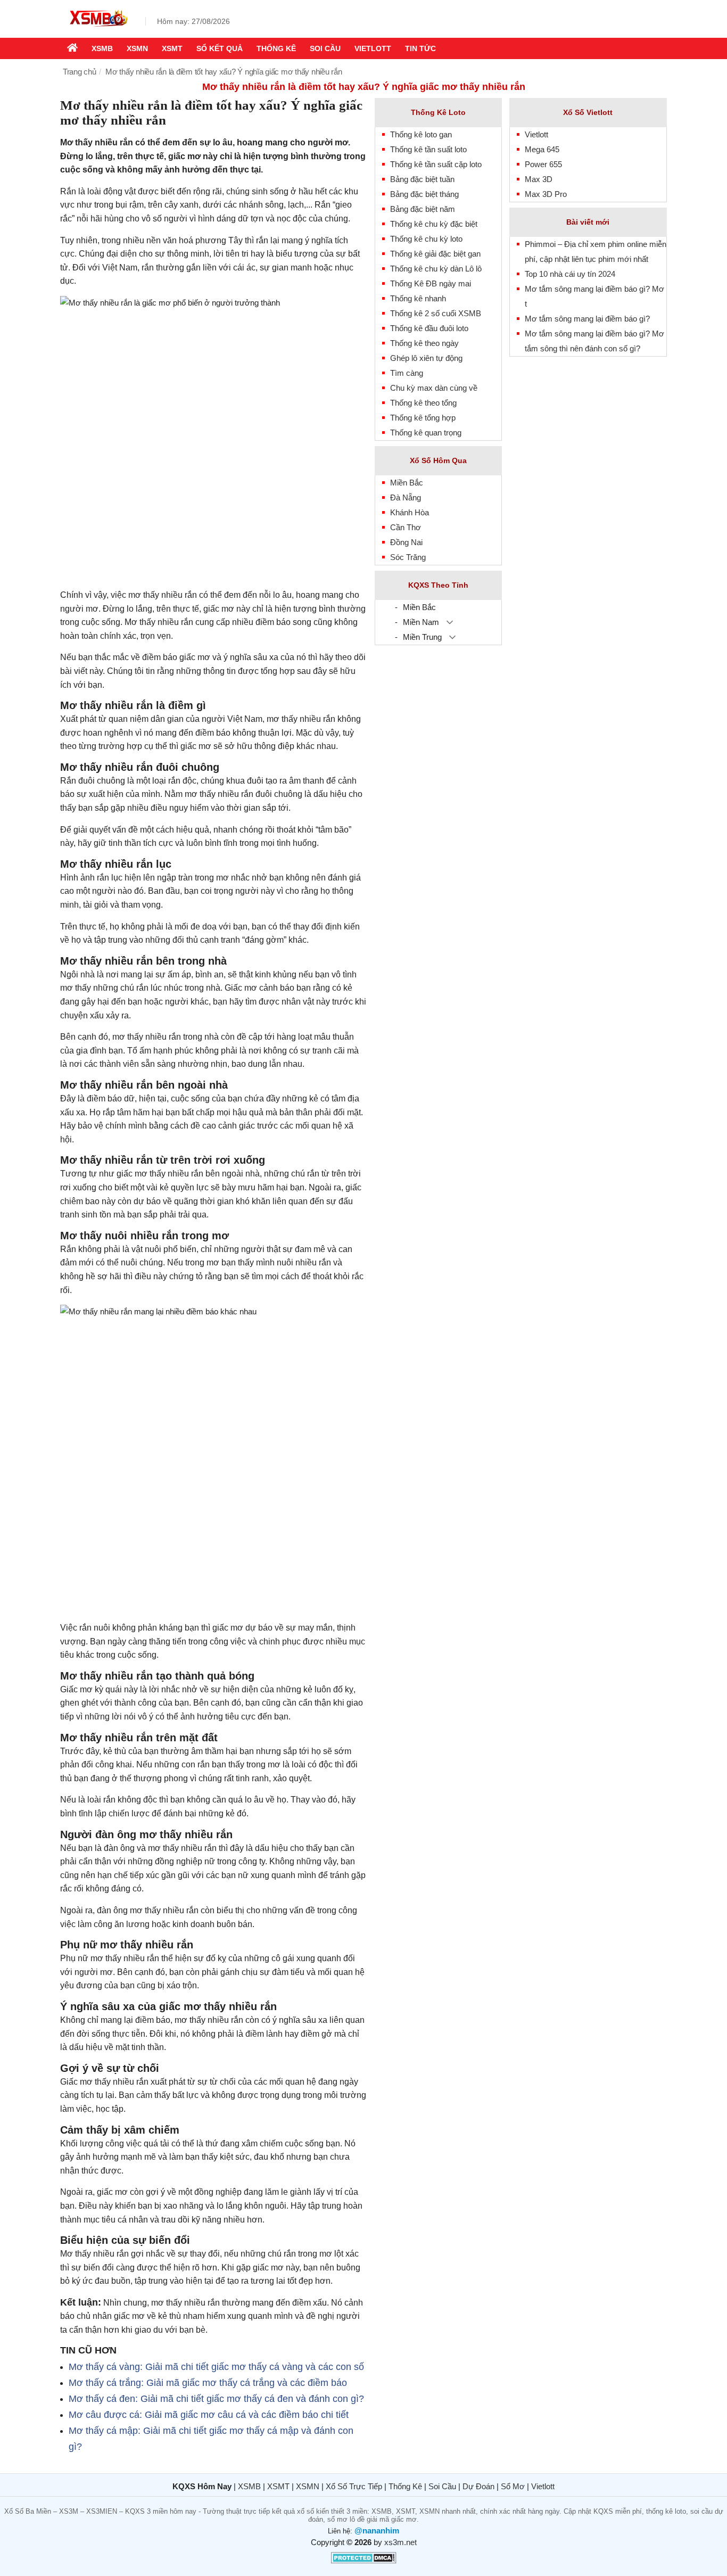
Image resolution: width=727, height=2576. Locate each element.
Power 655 (543, 164)
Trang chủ (80, 72)
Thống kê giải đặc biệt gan (435, 254)
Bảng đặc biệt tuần (422, 179)
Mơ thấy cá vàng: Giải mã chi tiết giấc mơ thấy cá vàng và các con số (216, 2367)
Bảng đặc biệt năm (423, 209)
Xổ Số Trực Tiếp (354, 2486)
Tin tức (420, 48)
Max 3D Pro (546, 194)
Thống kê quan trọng (426, 433)
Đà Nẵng (406, 497)
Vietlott (373, 48)
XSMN (137, 48)
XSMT (172, 48)
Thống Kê (405, 2486)
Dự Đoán (478, 2486)
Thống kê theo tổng (423, 403)
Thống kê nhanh (418, 298)
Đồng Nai (406, 542)
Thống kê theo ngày (424, 343)
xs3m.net (400, 2542)
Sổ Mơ (513, 2486)
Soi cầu (325, 48)
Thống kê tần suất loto (428, 149)
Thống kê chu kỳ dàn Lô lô (436, 269)
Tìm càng (407, 373)
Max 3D (539, 179)
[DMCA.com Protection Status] (364, 2561)
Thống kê (276, 48)
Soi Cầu (442, 2486)
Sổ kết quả (220, 48)
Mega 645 (542, 149)
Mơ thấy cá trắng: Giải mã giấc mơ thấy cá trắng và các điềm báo (208, 2383)
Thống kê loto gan (421, 134)
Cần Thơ (406, 527)
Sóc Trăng (408, 557)
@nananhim (377, 2530)
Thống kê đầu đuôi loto (429, 328)
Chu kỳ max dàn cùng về (434, 388)
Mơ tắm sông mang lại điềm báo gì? (587, 319)
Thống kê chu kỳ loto (426, 239)
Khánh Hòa (410, 512)
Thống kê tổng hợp (423, 418)
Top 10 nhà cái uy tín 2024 (570, 274)
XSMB (102, 48)
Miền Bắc (407, 483)
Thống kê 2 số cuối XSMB (436, 313)
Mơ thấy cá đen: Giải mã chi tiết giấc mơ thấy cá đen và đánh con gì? (216, 2399)
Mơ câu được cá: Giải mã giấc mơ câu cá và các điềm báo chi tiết (209, 2415)
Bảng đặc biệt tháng (424, 194)
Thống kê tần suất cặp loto (436, 164)
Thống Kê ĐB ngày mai (431, 283)
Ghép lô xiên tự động (426, 358)
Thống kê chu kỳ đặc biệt (434, 224)
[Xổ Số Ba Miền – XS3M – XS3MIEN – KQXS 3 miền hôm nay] (97, 28)
